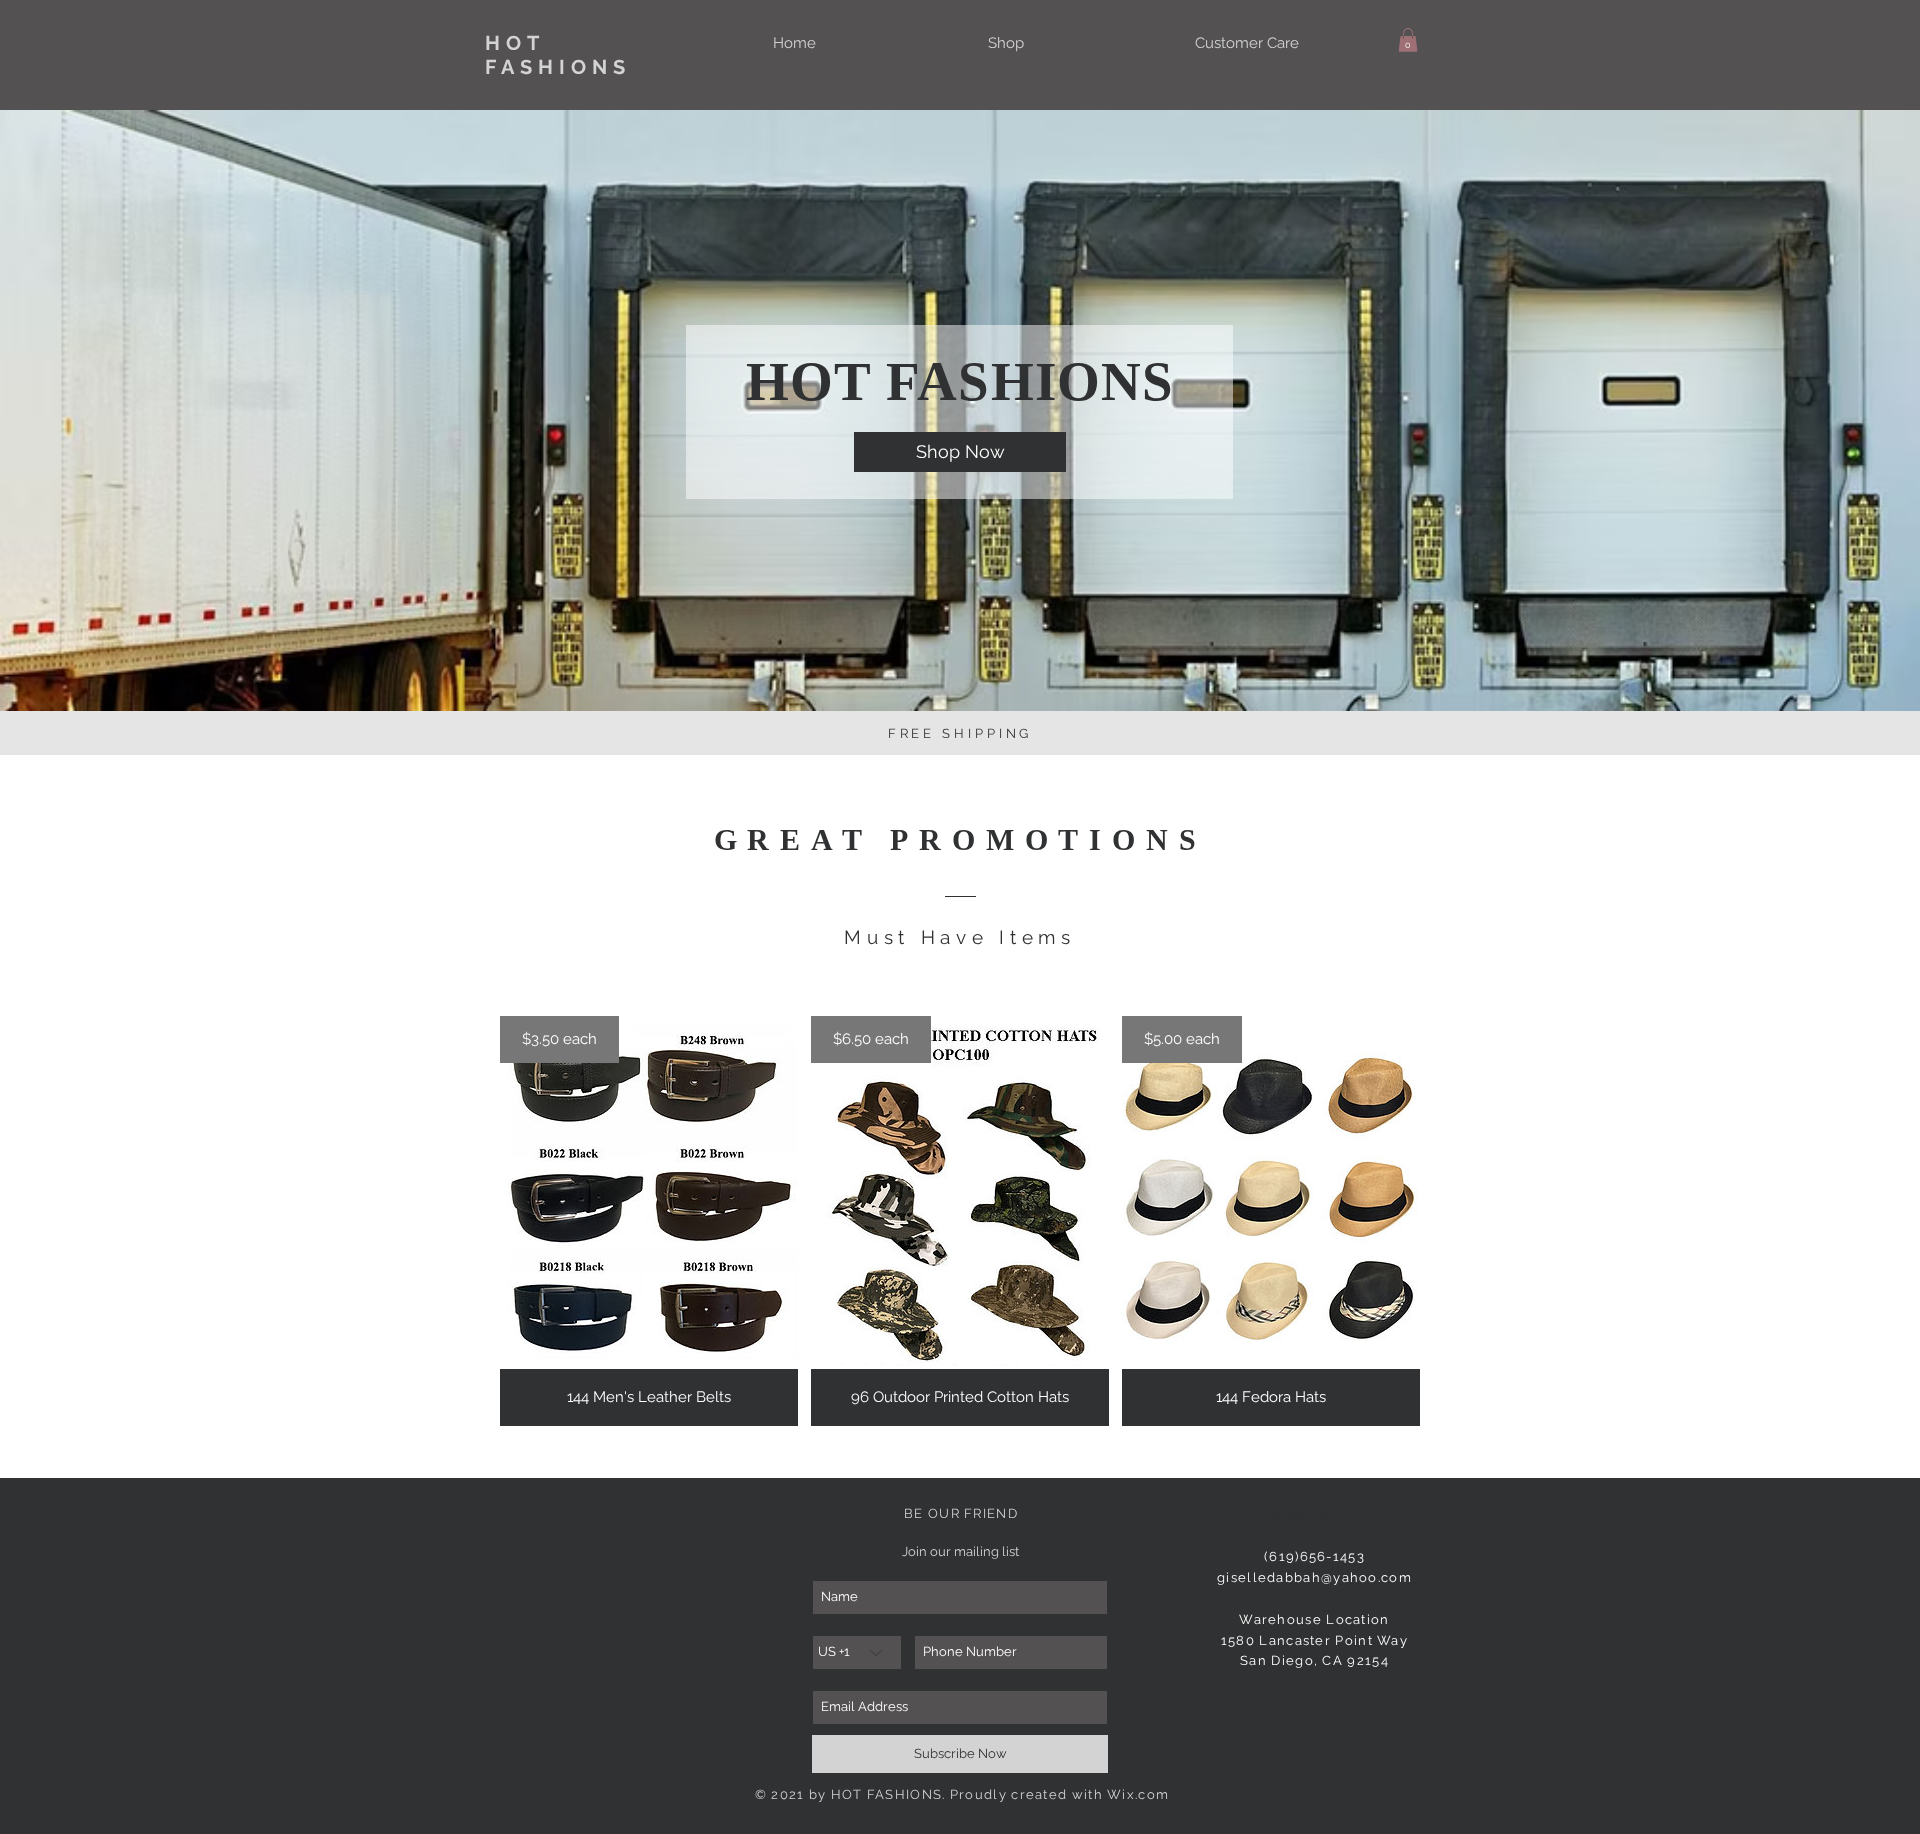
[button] (1408, 40)
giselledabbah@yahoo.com (1314, 1577)
